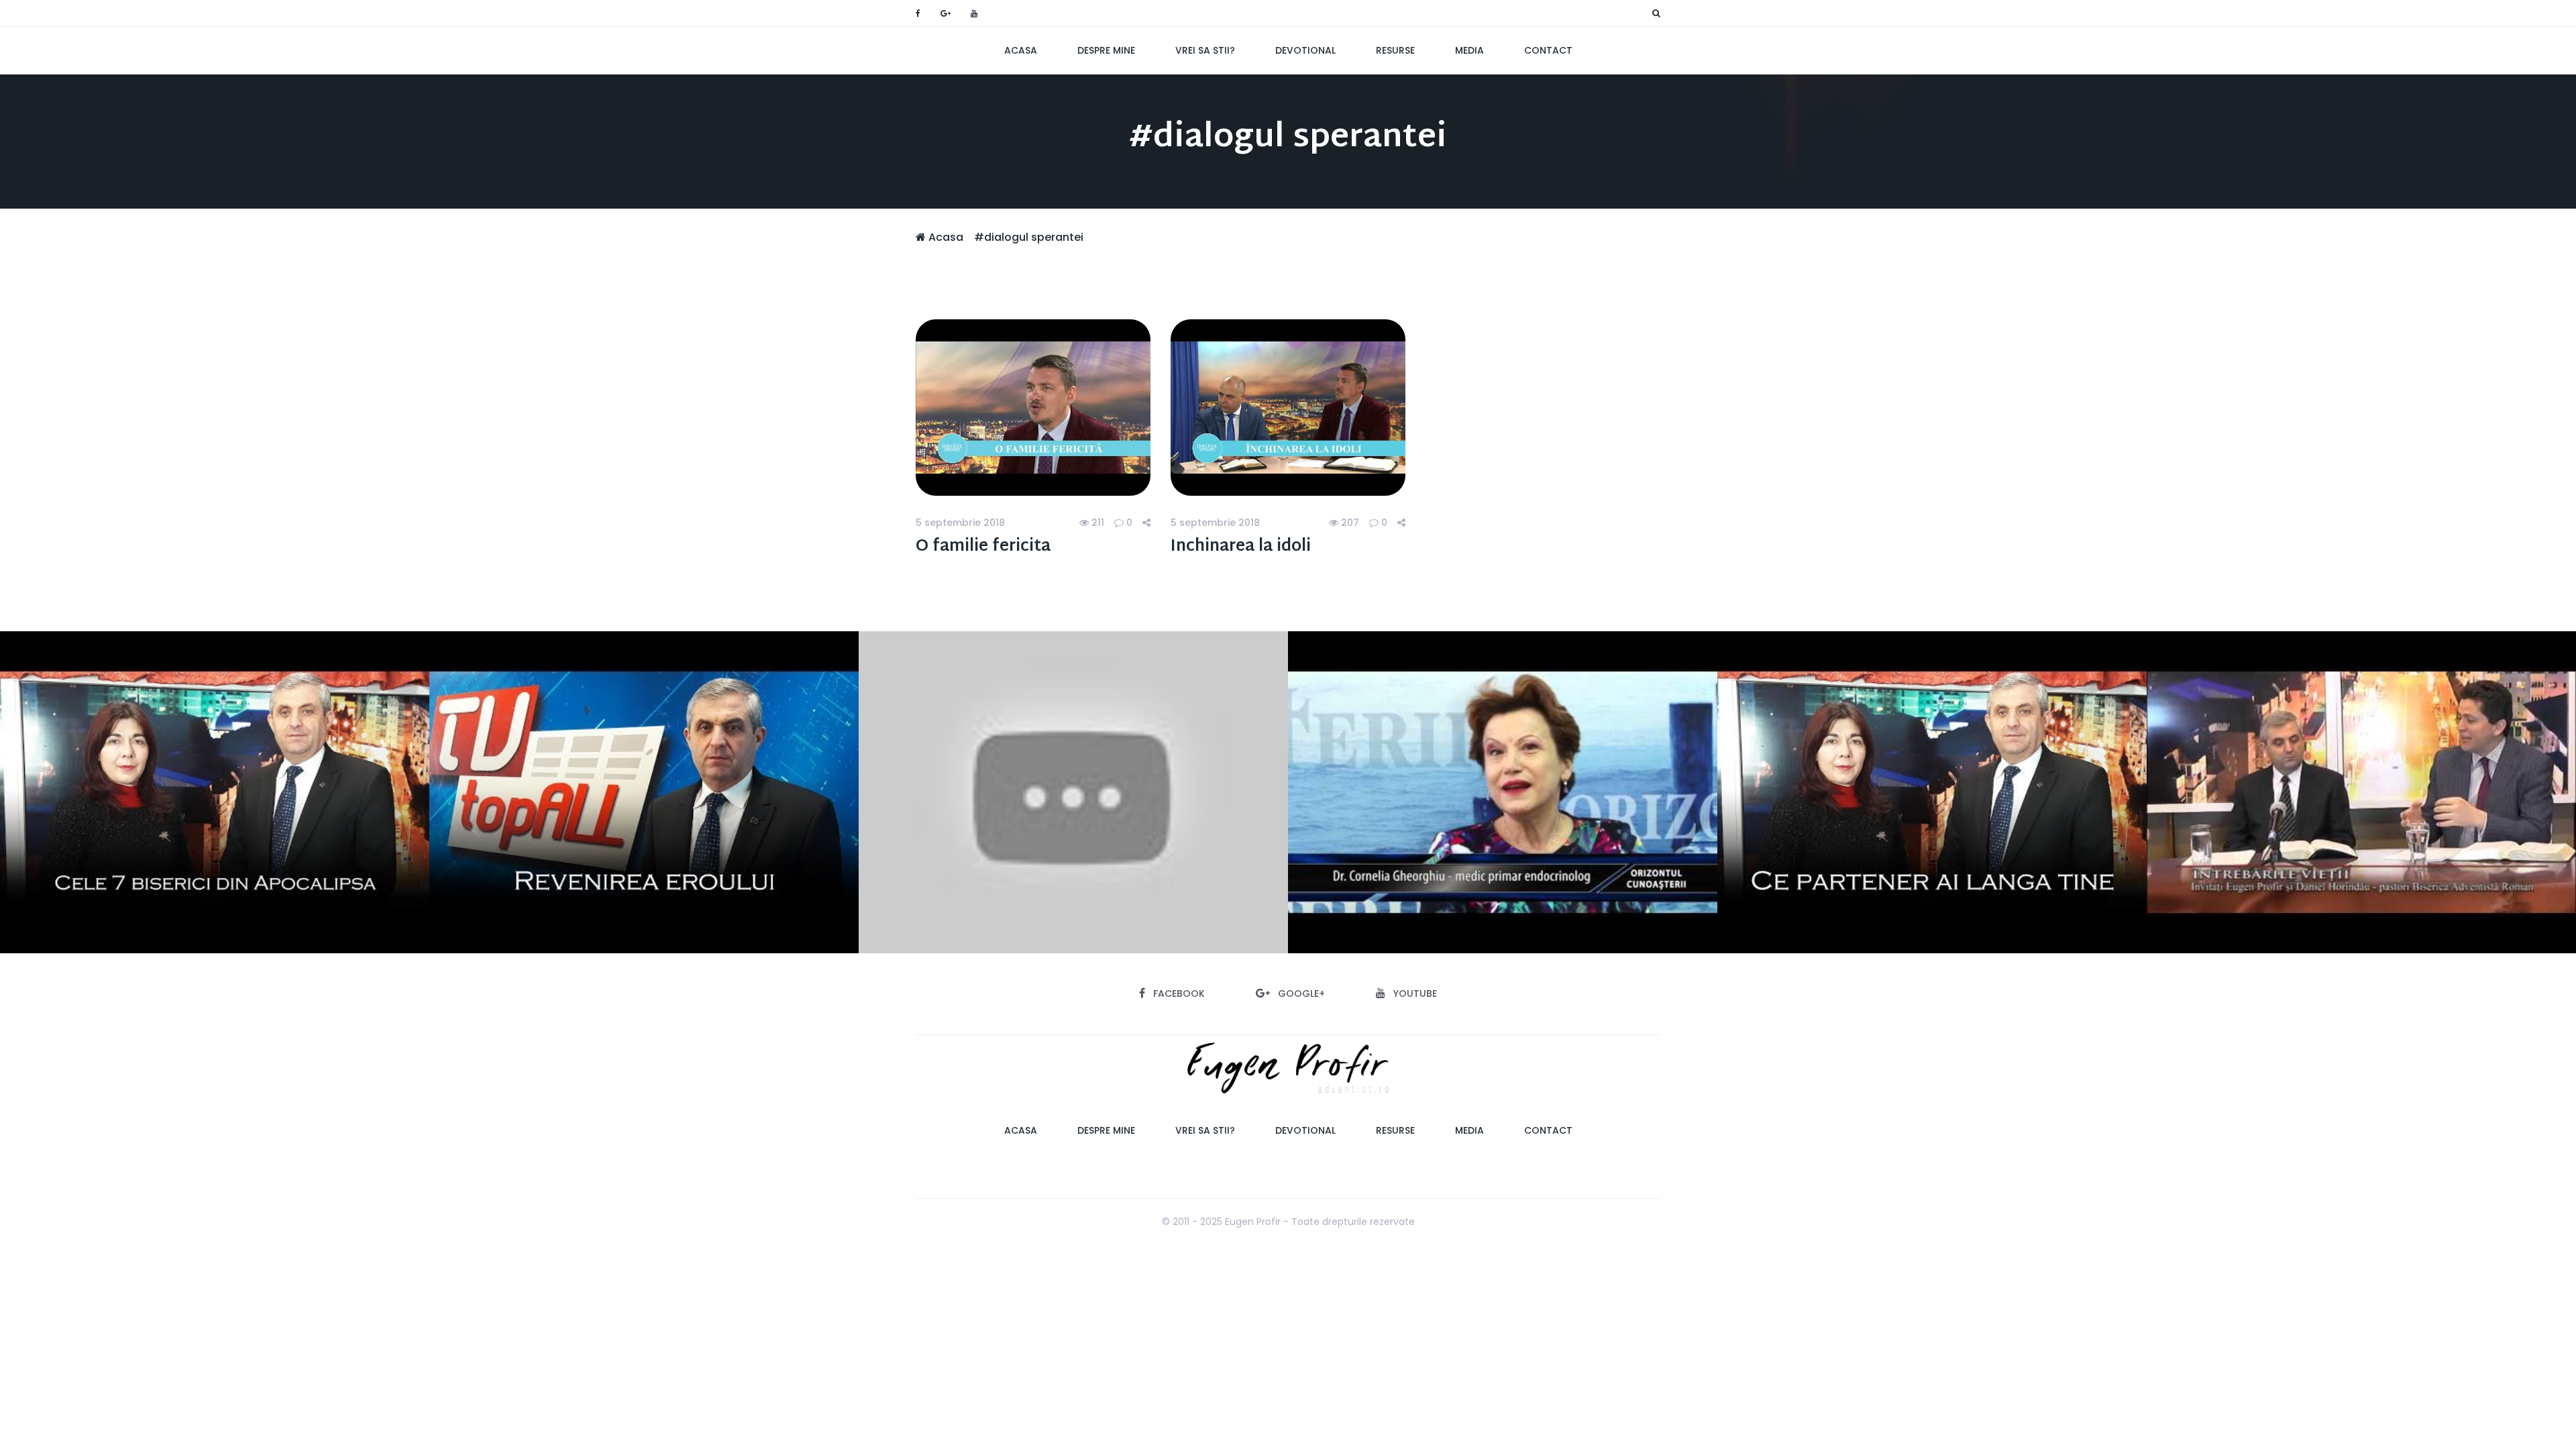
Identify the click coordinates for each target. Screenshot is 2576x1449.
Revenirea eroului (644, 792)
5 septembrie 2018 (960, 523)
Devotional (1305, 50)
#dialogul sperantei (1029, 237)
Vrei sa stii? (1205, 50)
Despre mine (1106, 50)
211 (1096, 523)
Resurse (1395, 50)
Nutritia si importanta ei (1503, 792)
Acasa (1021, 50)
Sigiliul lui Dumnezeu (1074, 792)
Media (1469, 50)
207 (1349, 523)
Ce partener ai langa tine (1932, 792)
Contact (1548, 50)
